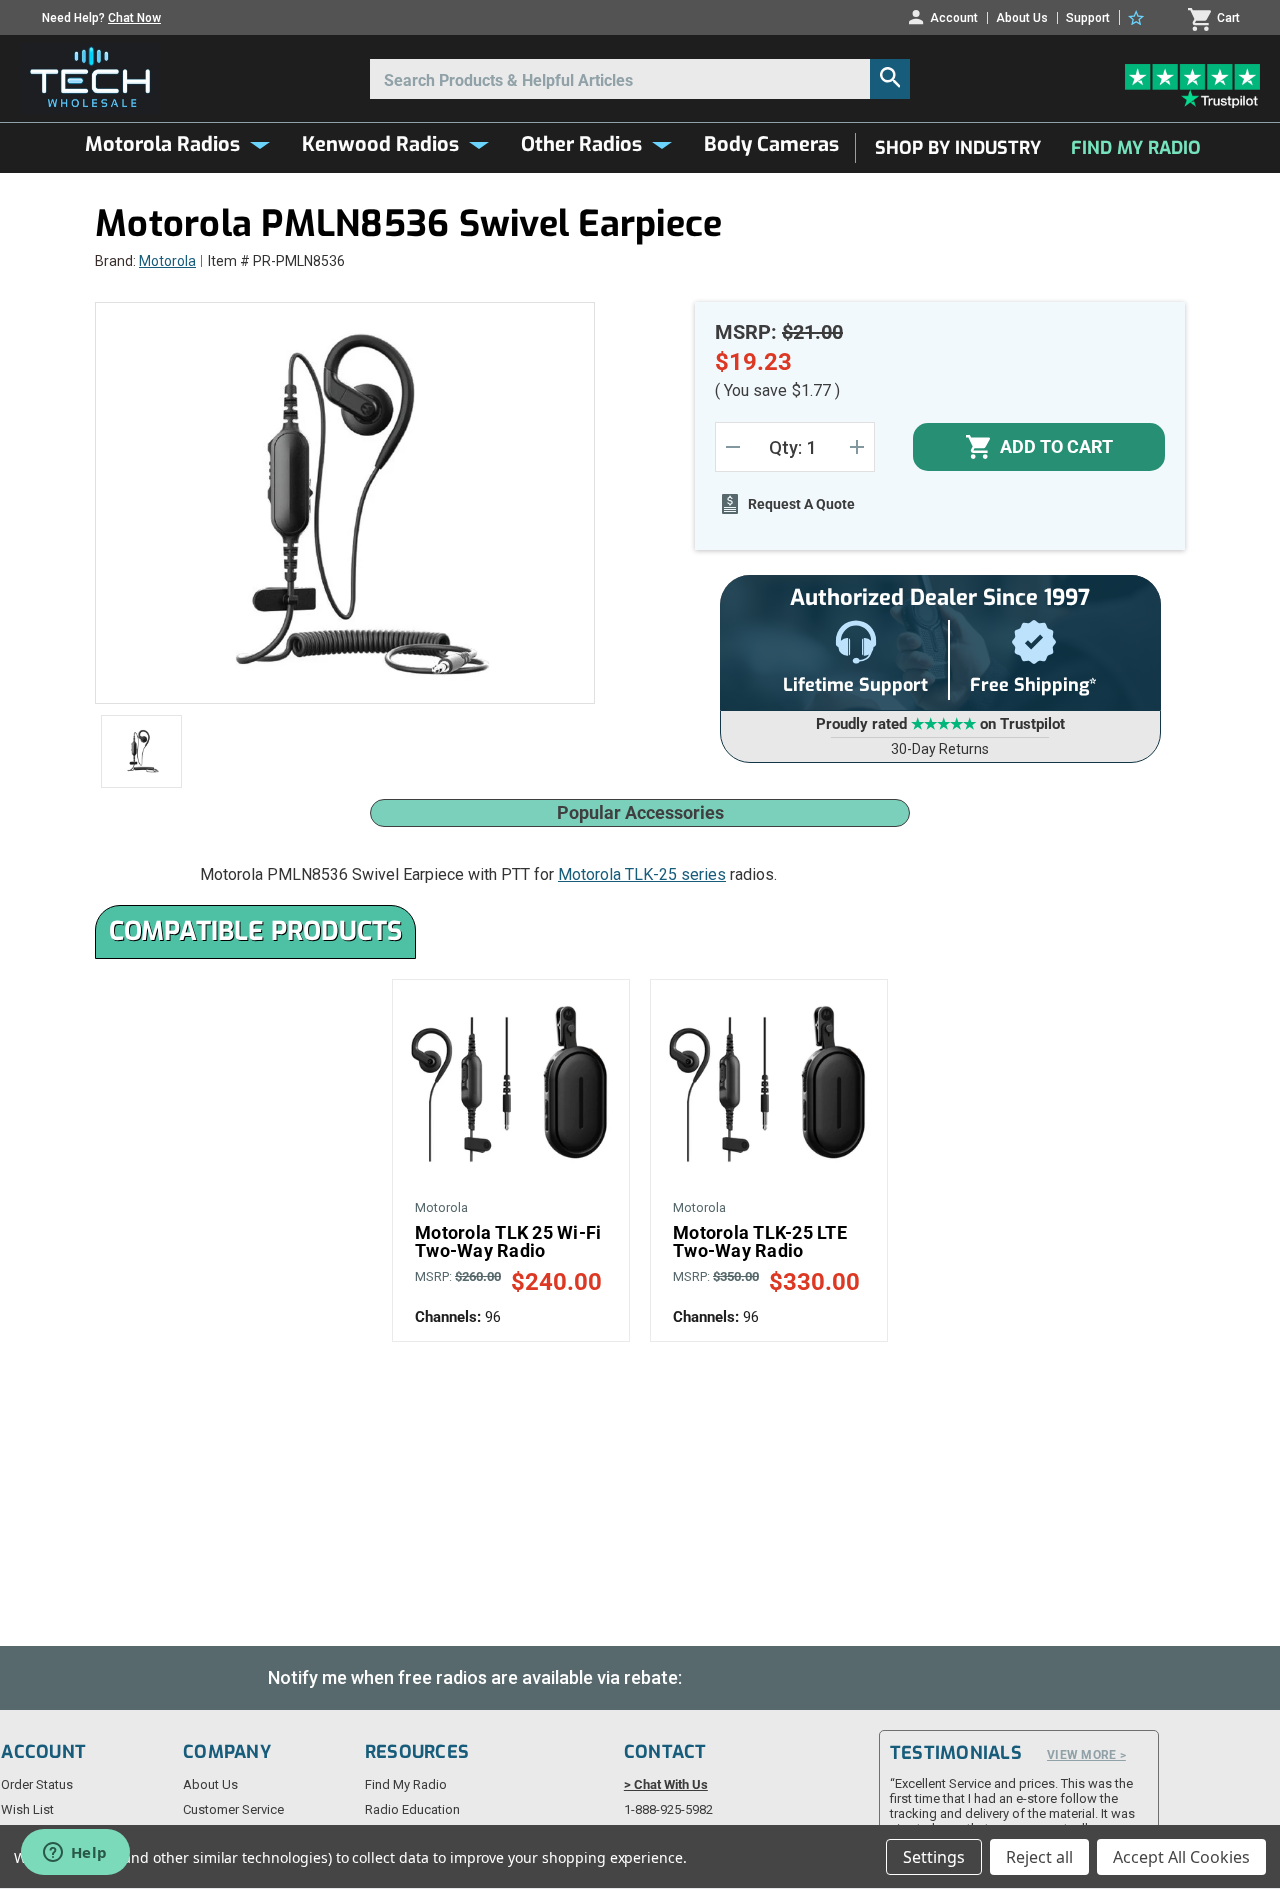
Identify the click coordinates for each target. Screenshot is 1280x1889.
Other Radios (581, 144)
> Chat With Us (666, 1784)
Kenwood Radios (380, 144)
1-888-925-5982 (668, 1809)
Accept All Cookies (1181, 1857)
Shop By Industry (958, 148)
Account (954, 17)
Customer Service (233, 1809)
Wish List (27, 1809)
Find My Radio (1136, 148)
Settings (934, 1857)
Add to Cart (511, 1085)
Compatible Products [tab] (255, 931)
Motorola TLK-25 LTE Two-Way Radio (760, 1242)
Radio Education (412, 1809)
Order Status (37, 1784)
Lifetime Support (855, 685)
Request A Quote (801, 504)
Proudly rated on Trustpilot (940, 724)
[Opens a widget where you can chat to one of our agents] (75, 1854)
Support (1088, 18)
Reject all (1039, 1857)
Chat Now (134, 18)
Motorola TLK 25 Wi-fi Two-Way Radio (508, 1242)
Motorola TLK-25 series (642, 874)
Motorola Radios (162, 144)
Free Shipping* (1033, 685)
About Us (1022, 18)
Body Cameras (771, 144)
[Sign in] (1139, 18)
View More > (1086, 1755)
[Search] (890, 79)
